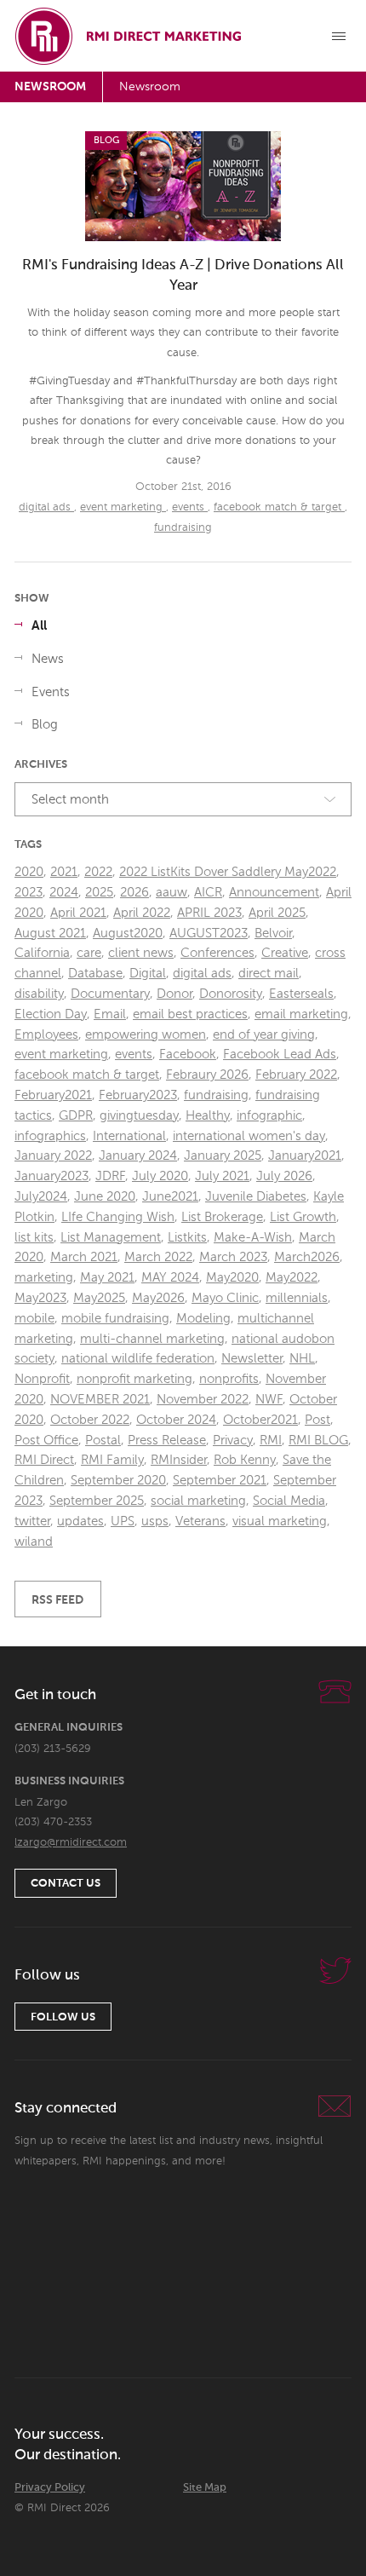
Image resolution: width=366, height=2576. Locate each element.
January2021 (305, 1156)
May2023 (40, 1298)
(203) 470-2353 (53, 1822)
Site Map (205, 2488)
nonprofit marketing (134, 1379)
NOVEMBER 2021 (100, 1400)
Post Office (46, 1441)
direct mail (269, 974)
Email (110, 1014)
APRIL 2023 (209, 913)
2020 (29, 872)
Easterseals (301, 994)
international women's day (249, 1136)
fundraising (183, 528)
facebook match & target (279, 507)
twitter (32, 1521)
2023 (29, 893)
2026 (134, 893)
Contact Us (66, 1884)
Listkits (187, 1238)
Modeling (203, 1319)
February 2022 (296, 1075)
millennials (297, 1298)
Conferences (217, 953)
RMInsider (179, 1460)
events (190, 507)
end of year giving (264, 1035)
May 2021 (107, 1278)
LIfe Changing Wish (118, 1217)
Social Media (289, 1501)
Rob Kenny (245, 1460)
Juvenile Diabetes (256, 1197)
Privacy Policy (50, 2488)
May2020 (232, 1278)
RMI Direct (44, 1460)
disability (39, 994)
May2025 (99, 1298)
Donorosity (231, 994)
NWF (269, 1400)
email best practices (190, 1014)
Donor (174, 994)
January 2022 (53, 1156)
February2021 (53, 1095)
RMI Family (112, 1460)
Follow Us (63, 2017)
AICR (208, 893)
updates (80, 1521)
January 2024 (138, 1156)
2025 (99, 893)
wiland (34, 1542)
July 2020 (160, 1176)
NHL (302, 1359)
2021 (64, 872)
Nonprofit (42, 1379)
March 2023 (233, 1257)
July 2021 (222, 1176)
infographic (269, 1116)
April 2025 (277, 913)
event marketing (123, 507)
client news (141, 953)
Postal (103, 1441)
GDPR (76, 1116)
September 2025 (97, 1501)
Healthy (208, 1116)
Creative (285, 953)
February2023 (138, 1095)
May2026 (158, 1298)
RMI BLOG (318, 1441)
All (39, 626)
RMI (271, 1441)
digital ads (46, 507)
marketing (44, 1278)
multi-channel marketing (152, 1339)
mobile (34, 1319)
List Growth (303, 1217)
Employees (46, 1035)
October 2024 (176, 1420)
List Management (111, 1238)
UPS (123, 1521)
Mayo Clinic (225, 1298)
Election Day (51, 1014)
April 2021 (78, 913)
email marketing (301, 1014)
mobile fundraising (115, 1319)
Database (95, 974)
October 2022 (90, 1420)
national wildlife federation (138, 1359)
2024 (64, 893)
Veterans (200, 1521)
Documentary (110, 994)
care (89, 953)
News (48, 659)
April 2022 (142, 913)
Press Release (167, 1441)
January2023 (51, 1176)
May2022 (292, 1278)
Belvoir (273, 934)
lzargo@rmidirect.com (71, 1843)
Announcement (274, 893)
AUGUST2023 (209, 934)
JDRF (110, 1176)
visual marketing (280, 1521)
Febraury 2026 (207, 1075)
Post (317, 1420)
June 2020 (105, 1197)
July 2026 (284, 1176)
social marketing (198, 1501)
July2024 (41, 1197)
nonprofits (229, 1379)
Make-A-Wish (253, 1238)
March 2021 (84, 1257)
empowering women (146, 1035)
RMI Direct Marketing (129, 36)
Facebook (188, 1055)
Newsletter (252, 1359)
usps (155, 1521)
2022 (98, 872)
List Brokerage (222, 1217)
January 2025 (223, 1156)
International (129, 1136)
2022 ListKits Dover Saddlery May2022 (228, 872)
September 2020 (118, 1481)
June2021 (170, 1197)
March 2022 (158, 1257)
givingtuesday (139, 1116)
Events (51, 692)
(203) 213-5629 (53, 1749)
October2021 (260, 1420)
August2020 (128, 934)
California (42, 953)
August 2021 (50, 934)
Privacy (233, 1441)
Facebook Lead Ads (280, 1055)
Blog (45, 725)
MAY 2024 (170, 1278)
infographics (50, 1136)
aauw (172, 893)
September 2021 (220, 1481)
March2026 (307, 1257)
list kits (34, 1238)
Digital (148, 974)
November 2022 (203, 1400)
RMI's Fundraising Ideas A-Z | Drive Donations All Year (183, 276)
